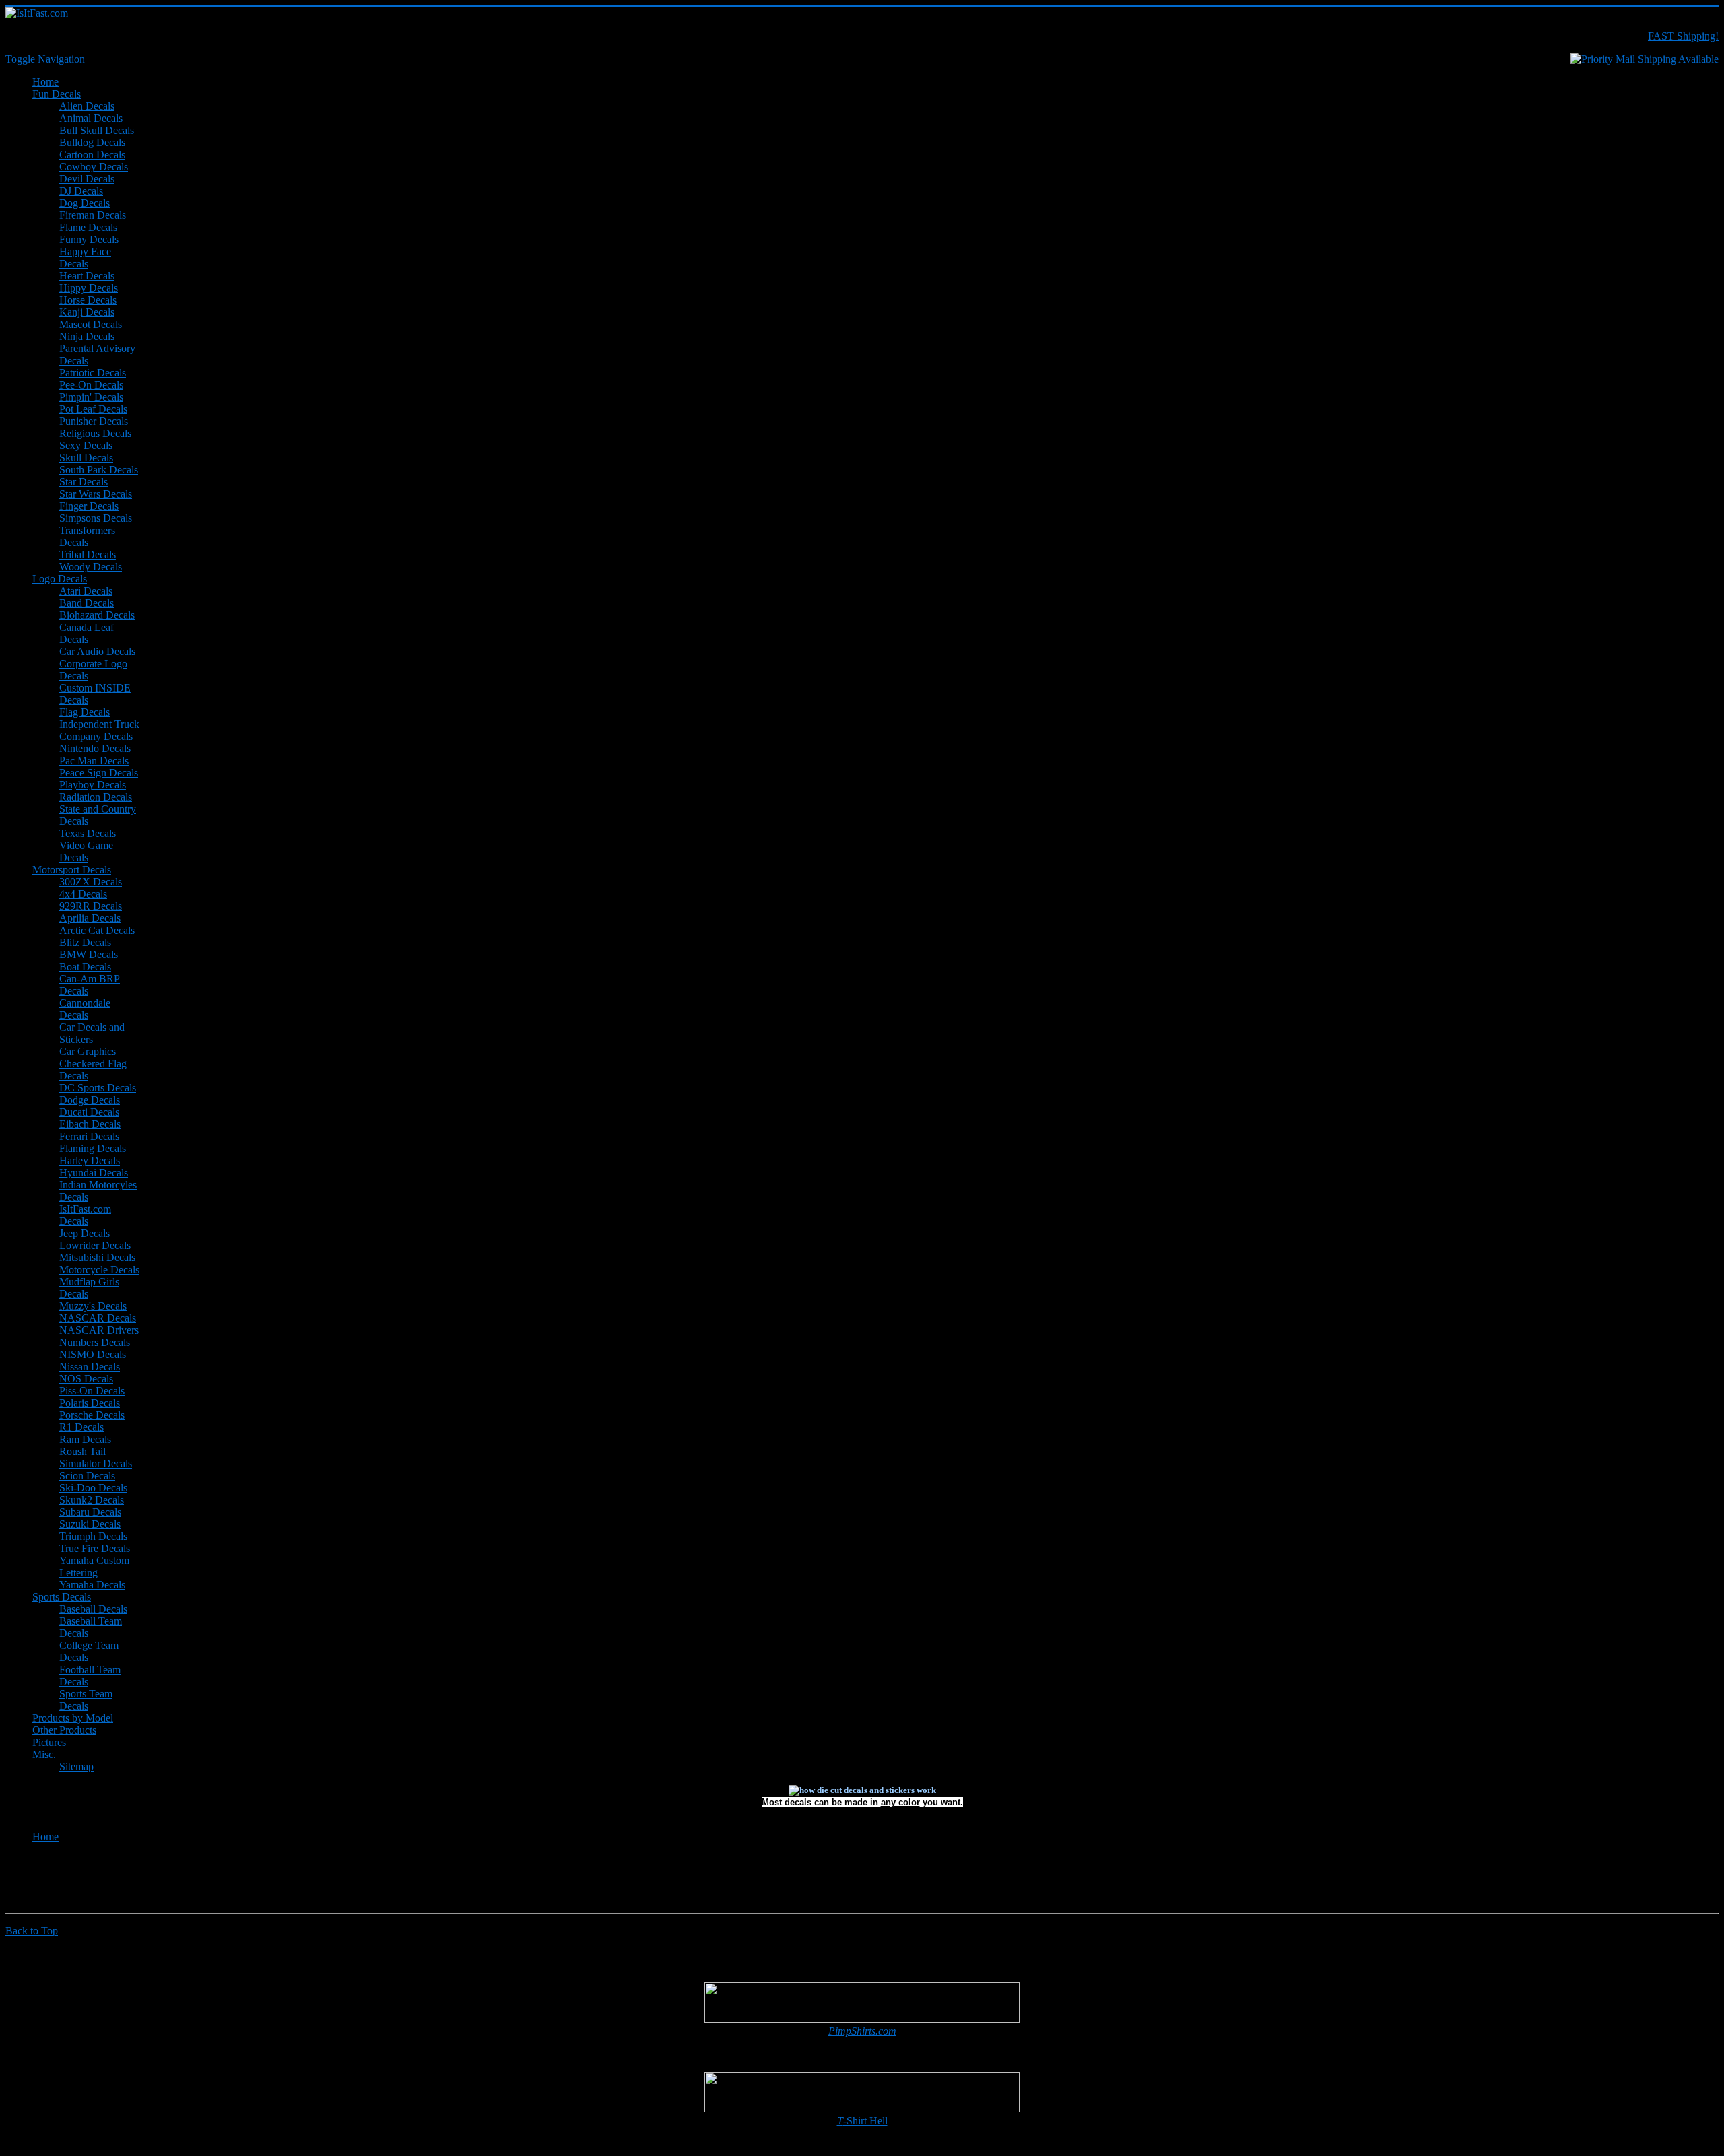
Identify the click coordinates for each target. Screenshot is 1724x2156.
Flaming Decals (93, 1148)
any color (900, 1802)
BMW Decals (89, 954)
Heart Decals (87, 276)
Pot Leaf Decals (93, 409)
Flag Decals (85, 712)
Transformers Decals (87, 536)
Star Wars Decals (96, 494)
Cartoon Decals (92, 155)
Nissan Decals (90, 1367)
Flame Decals (88, 227)
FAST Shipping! (1683, 36)
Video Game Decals (86, 851)
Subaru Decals (90, 1512)
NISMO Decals (93, 1354)
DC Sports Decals (98, 1088)
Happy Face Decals (85, 258)
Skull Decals (86, 458)
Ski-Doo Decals (93, 1488)
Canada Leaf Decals (87, 633)
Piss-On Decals (92, 1391)
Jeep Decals (85, 1233)
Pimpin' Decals (91, 397)
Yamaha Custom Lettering (94, 1567)
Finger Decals (89, 506)
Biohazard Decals (97, 615)
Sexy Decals (86, 445)
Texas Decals (88, 833)
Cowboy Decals (94, 167)
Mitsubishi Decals (97, 1257)
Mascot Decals (91, 324)
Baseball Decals (93, 1609)
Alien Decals (87, 106)
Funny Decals (89, 239)
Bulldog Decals (92, 142)
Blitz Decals (85, 942)
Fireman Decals (93, 215)
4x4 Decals (83, 894)
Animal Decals (91, 118)
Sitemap (76, 1766)
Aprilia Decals (90, 918)
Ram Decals (85, 1439)
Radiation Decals (96, 797)
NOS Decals (86, 1379)
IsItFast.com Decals (85, 1215)
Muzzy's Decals (93, 1306)
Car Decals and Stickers (92, 1033)
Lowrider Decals (95, 1245)
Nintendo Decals (95, 748)
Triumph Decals (93, 1536)
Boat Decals (85, 967)
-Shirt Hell (862, 2121)
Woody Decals (91, 567)
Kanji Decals (87, 312)
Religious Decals (95, 433)
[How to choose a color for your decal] (862, 1790)
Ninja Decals (87, 336)
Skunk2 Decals (92, 1500)
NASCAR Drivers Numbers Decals (99, 1336)
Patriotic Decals (93, 373)
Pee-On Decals (91, 385)
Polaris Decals (90, 1403)
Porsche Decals (92, 1415)
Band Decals (87, 603)
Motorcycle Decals (99, 1270)
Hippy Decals (89, 288)
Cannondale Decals (85, 1009)
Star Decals (84, 482)
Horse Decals (88, 300)
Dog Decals (85, 203)
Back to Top (32, 1931)
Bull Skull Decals (97, 130)
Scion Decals (87, 1476)
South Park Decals (99, 470)
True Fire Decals (95, 1548)
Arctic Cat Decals (97, 930)
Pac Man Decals (94, 761)
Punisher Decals (94, 421)
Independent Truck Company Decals (99, 730)
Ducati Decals (89, 1112)
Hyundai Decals (94, 1173)
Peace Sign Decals (99, 773)
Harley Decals (90, 1160)
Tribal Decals (88, 554)
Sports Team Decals (86, 1700)
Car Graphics (88, 1051)
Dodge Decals (90, 1100)
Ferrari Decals (89, 1136)
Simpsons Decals (96, 518)
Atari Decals (86, 591)
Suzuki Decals (90, 1524)
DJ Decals (81, 191)
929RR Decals (91, 906)
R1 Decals (81, 1427)
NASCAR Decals (98, 1318)
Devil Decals (87, 179)
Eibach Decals (90, 1124)
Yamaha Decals (92, 1585)
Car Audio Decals (97, 651)
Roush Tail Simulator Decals (96, 1457)
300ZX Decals (91, 882)
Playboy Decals (93, 785)
